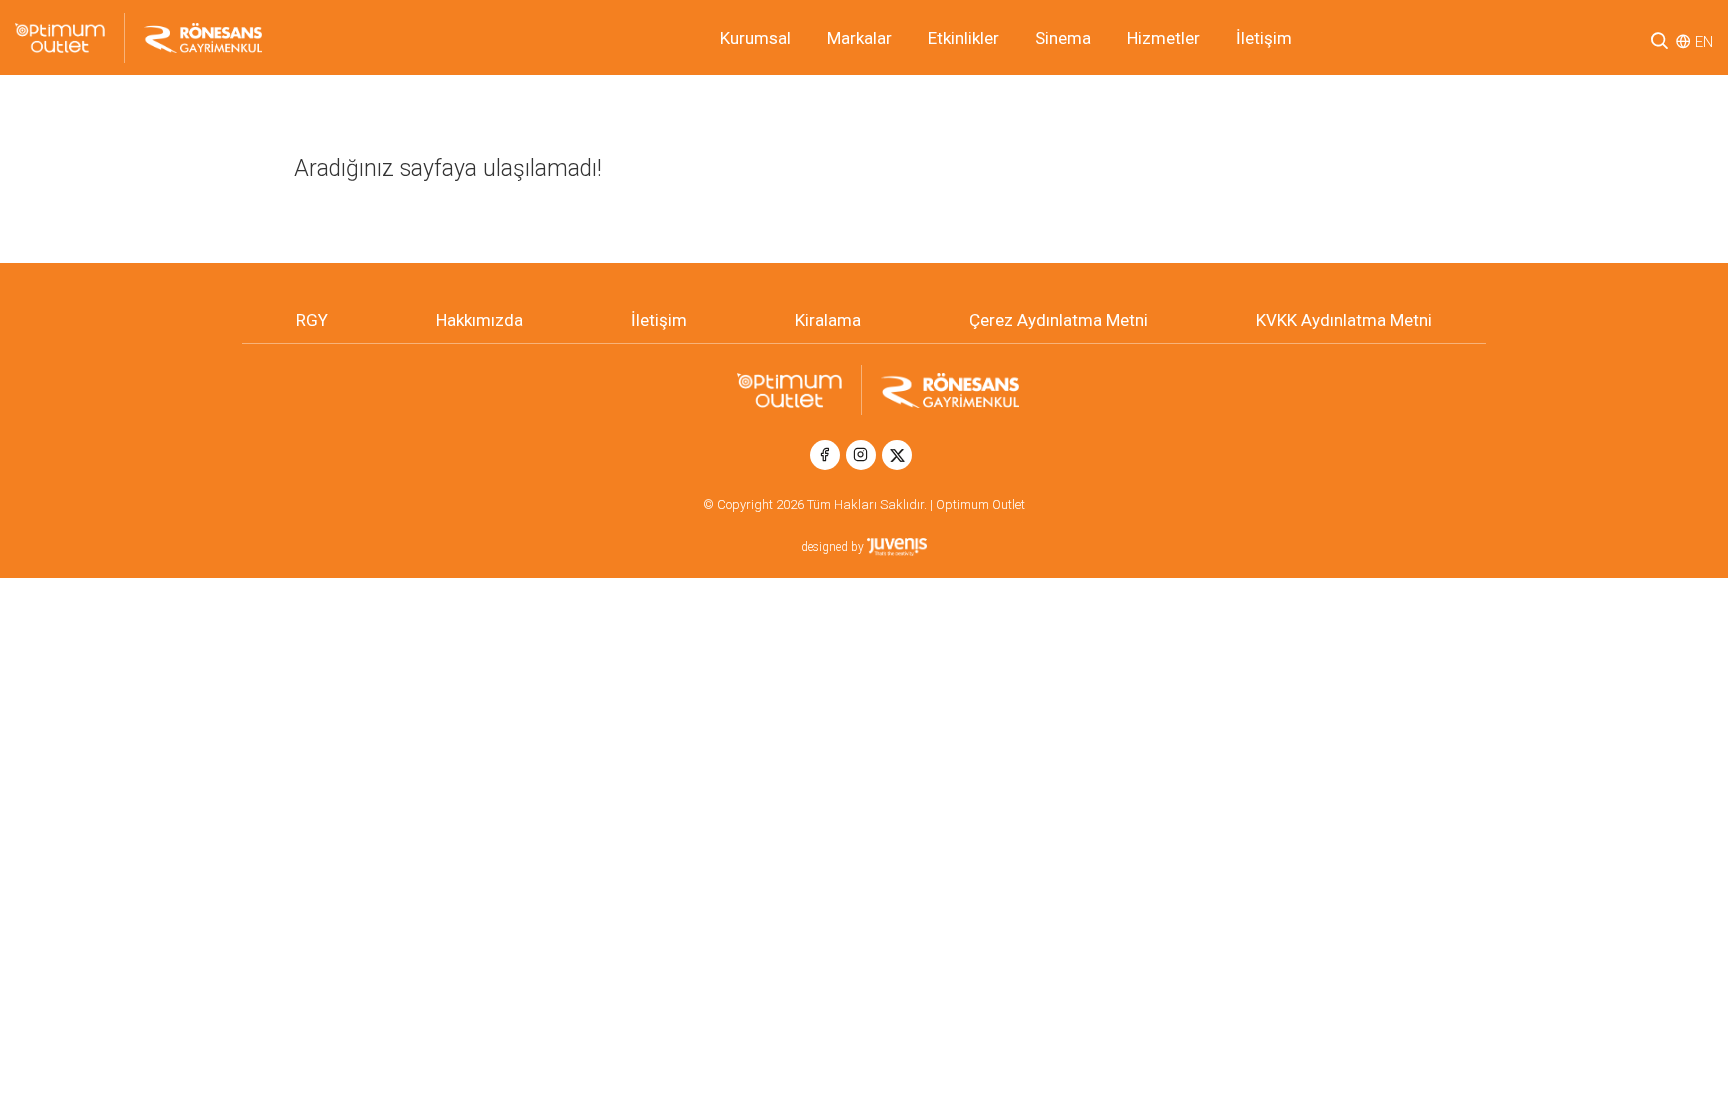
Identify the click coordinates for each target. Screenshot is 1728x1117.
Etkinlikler (963, 38)
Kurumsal (755, 38)
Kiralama (828, 320)
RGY (312, 320)
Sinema (1063, 38)
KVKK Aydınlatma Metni (1344, 320)
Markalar (859, 38)
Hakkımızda (479, 320)
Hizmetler (1163, 38)
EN (1704, 42)
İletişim (1264, 38)
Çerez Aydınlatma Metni (1058, 320)
